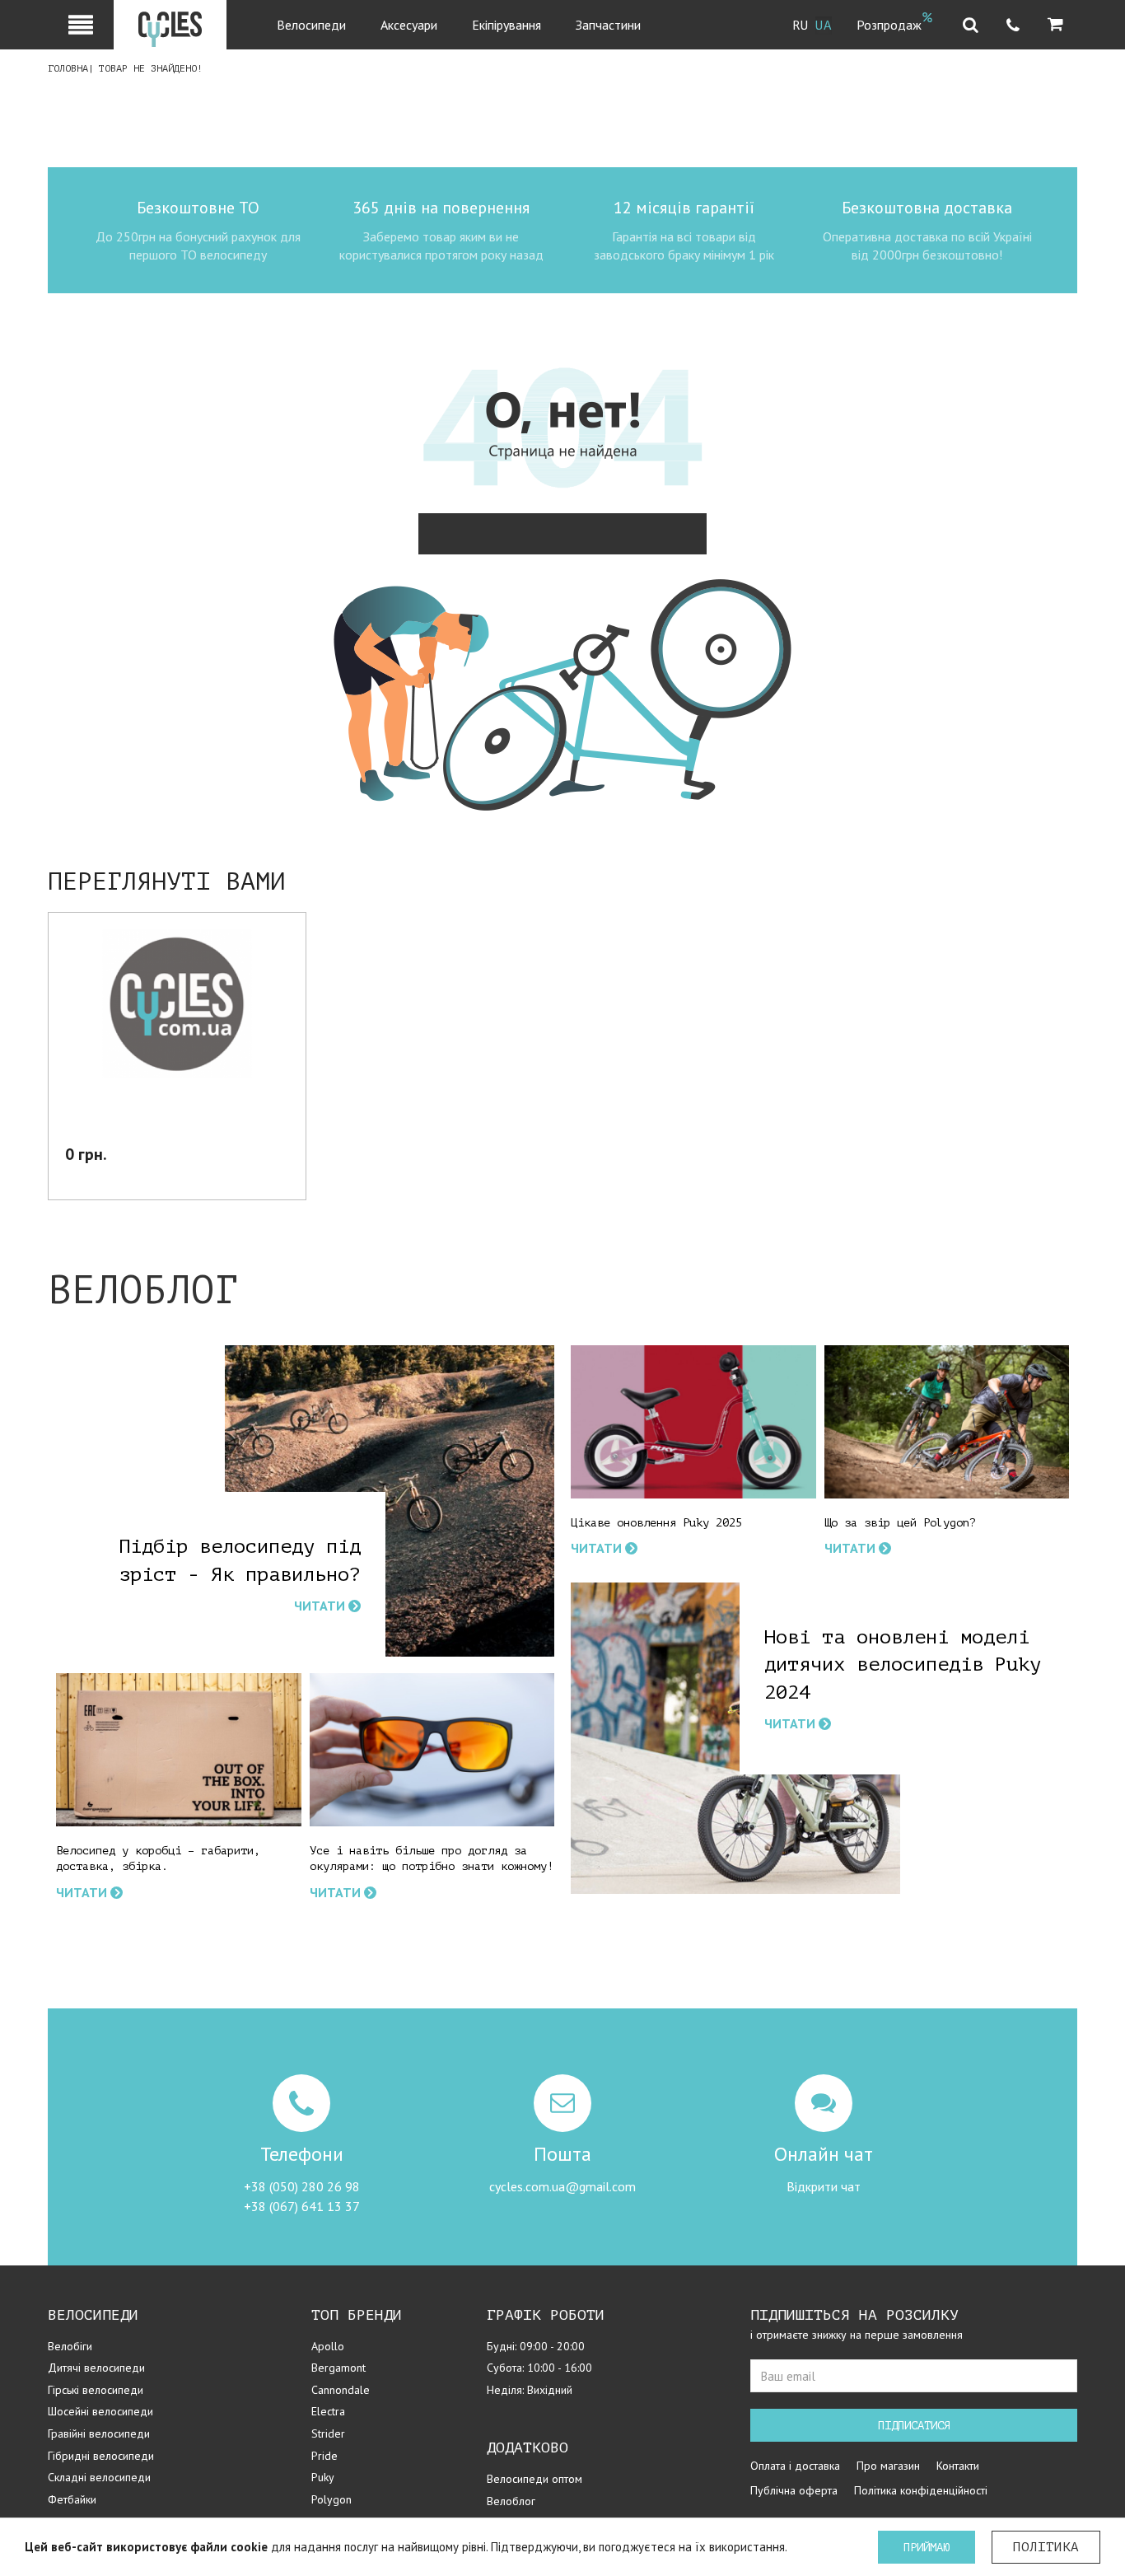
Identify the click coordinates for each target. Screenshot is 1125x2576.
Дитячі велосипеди (96, 2368)
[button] (1055, 25)
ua (824, 26)
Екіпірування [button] (506, 25)
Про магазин (888, 2466)
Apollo (328, 2346)
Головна (68, 68)
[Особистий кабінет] (81, 25)
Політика (1046, 2547)
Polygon (331, 2499)
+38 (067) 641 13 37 (302, 2206)
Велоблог (511, 2501)
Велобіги (70, 2346)
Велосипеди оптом (534, 2479)
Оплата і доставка (795, 2466)
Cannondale (341, 2390)
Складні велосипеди (99, 2477)
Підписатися (914, 2426)
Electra (328, 2411)
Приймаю (927, 2548)
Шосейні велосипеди (100, 2411)
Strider (328, 2433)
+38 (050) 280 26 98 (302, 2186)
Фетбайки (72, 2499)
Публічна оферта (794, 2490)
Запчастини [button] (608, 25)
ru (801, 26)
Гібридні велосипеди (101, 2456)
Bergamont (338, 2368)
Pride (324, 2456)
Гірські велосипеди (96, 2390)
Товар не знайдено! (151, 68)
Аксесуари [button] (409, 25)
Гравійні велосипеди (99, 2433)
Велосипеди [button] (311, 25)
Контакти (958, 2466)
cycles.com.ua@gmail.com (562, 2186)
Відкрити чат (824, 2186)
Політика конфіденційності (921, 2490)
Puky (323, 2477)
